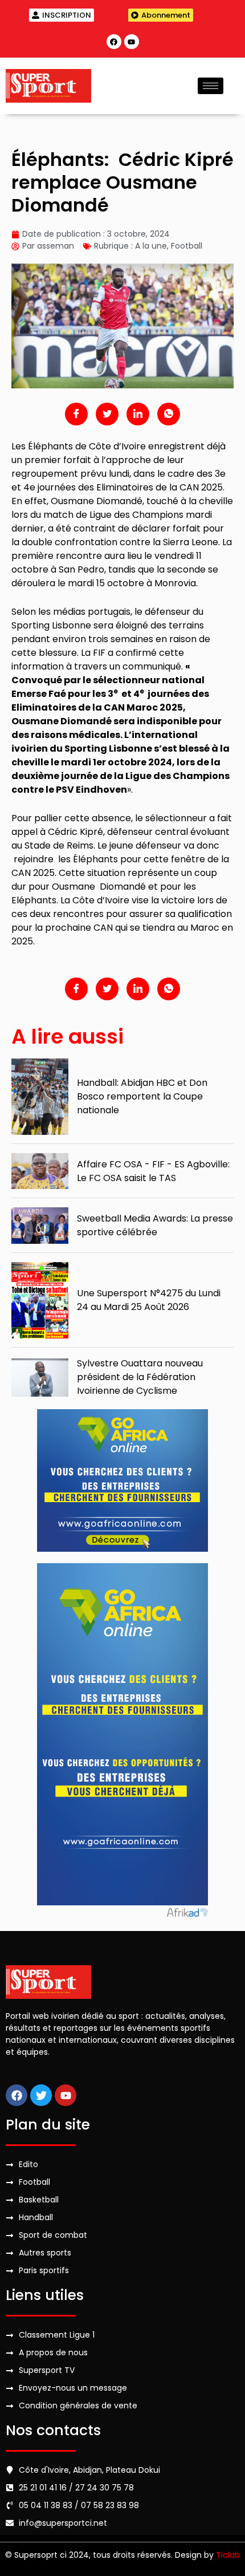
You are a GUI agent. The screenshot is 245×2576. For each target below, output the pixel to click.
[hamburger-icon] (211, 86)
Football (187, 246)
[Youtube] (132, 42)
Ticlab (228, 2555)
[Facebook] (114, 42)
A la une (151, 246)
